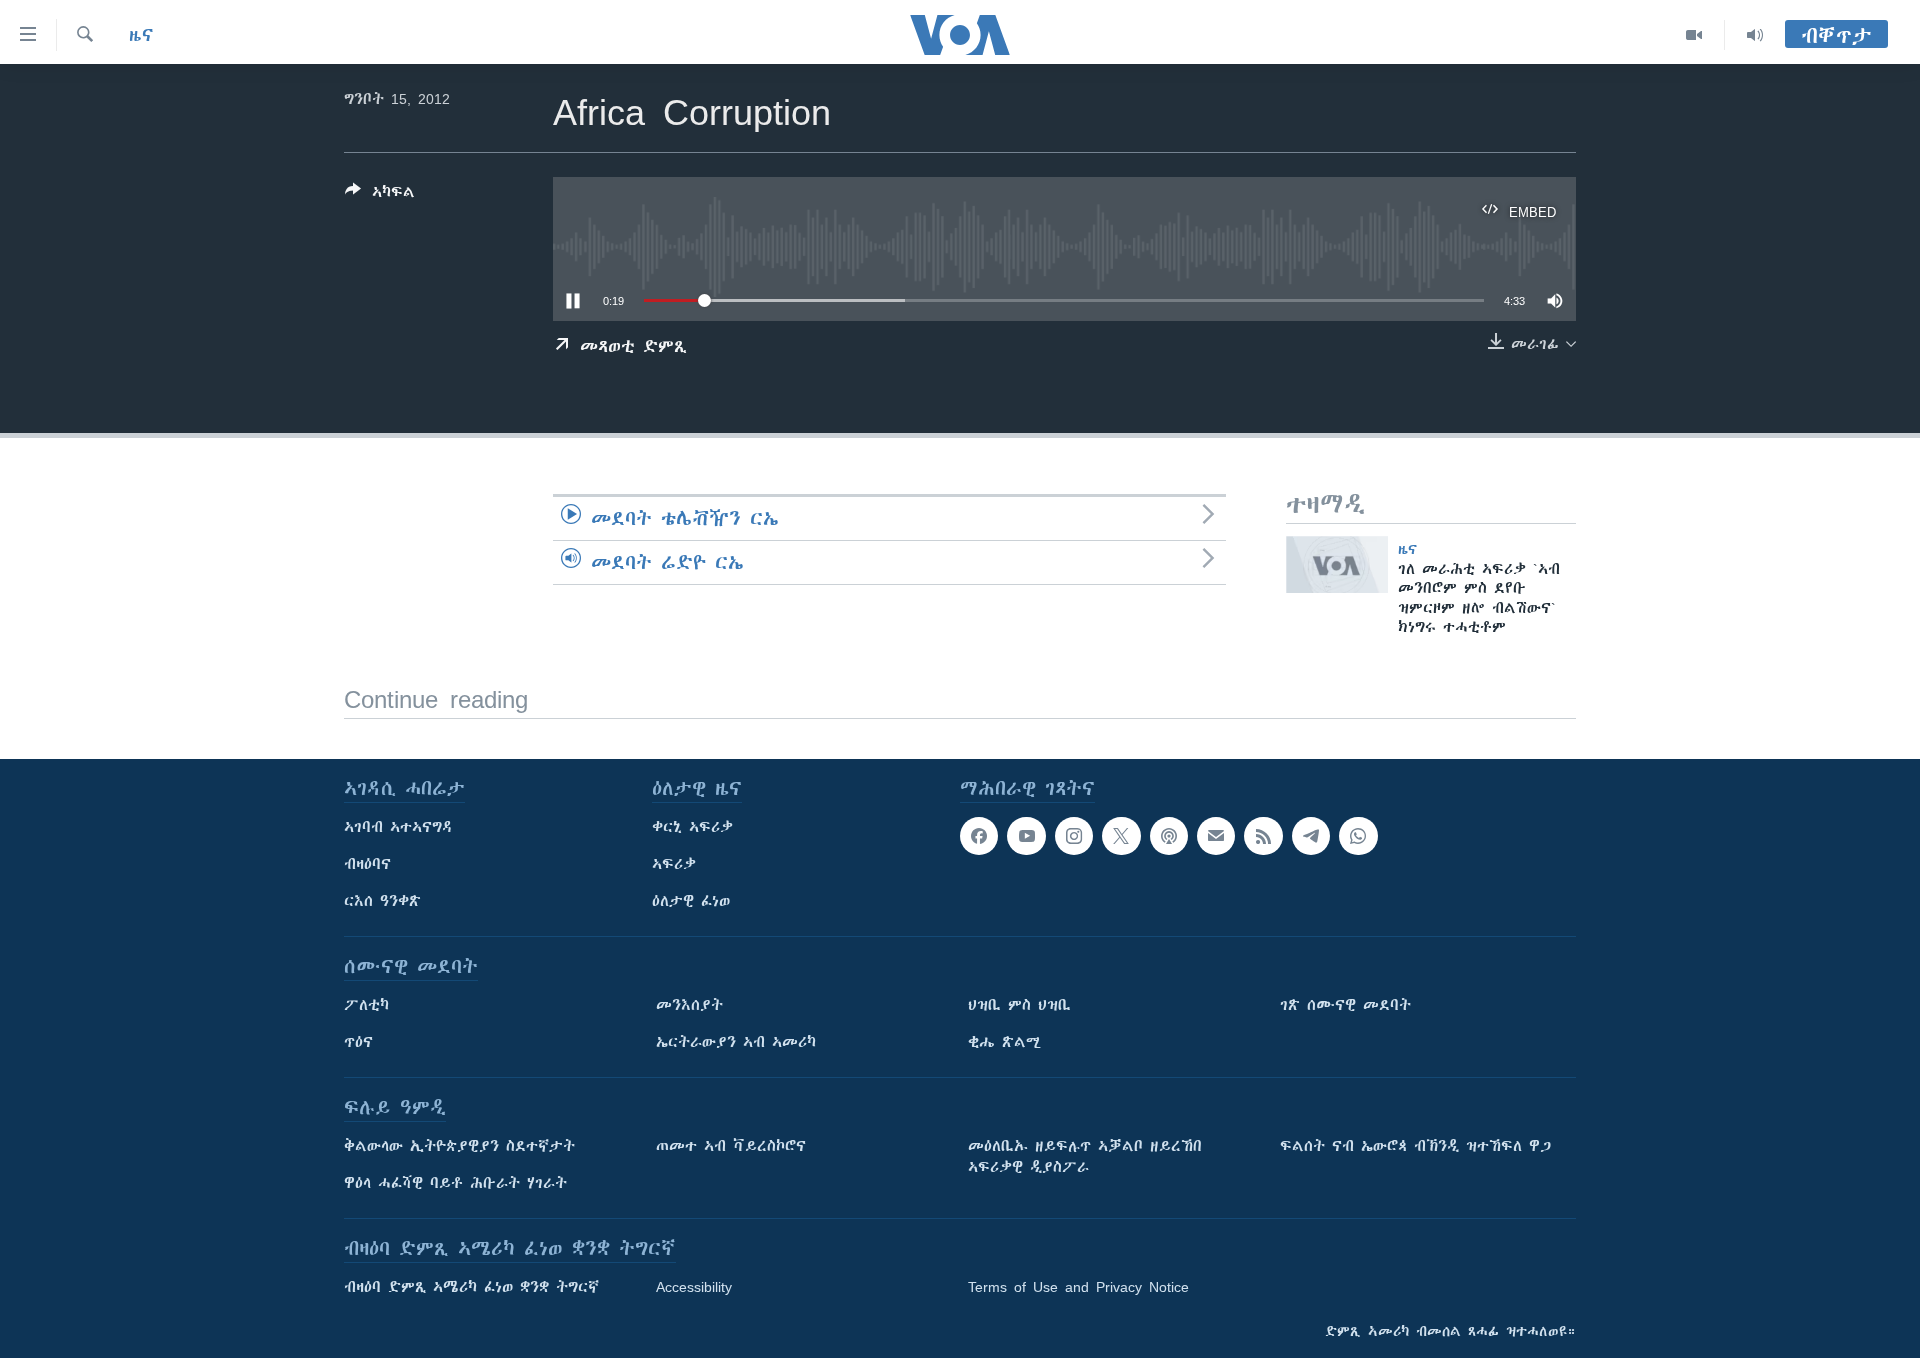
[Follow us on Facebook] (979, 836)
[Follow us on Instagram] (1074, 836)
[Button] (380, 195)
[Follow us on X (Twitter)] (1121, 836)
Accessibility (694, 1287)
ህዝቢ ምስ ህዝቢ (1019, 1005)
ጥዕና (358, 1042)
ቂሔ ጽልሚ (1004, 1042)
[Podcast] (1169, 836)
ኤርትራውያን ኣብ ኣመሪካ (736, 1042)
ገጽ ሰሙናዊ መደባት (1345, 1005)
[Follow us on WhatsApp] (1358, 836)
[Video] (1694, 35)
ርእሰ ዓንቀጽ (382, 901)
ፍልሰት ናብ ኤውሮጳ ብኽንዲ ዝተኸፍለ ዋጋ (1415, 1146)
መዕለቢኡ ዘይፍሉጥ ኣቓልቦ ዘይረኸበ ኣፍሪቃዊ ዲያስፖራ (1085, 1156)
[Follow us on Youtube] (1026, 836)
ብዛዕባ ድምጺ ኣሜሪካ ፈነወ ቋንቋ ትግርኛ (471, 1287)
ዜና (141, 35)
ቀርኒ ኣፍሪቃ (692, 827)
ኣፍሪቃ (674, 864)
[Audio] (1755, 35)
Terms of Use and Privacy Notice (1078, 1287)
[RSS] (1263, 836)
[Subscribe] (1216, 836)
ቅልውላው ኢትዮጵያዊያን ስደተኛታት (459, 1146)
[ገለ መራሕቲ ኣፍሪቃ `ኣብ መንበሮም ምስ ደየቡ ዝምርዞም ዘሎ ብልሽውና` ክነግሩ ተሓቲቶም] (1337, 564)
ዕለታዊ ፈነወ (691, 901)
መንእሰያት (689, 1005)
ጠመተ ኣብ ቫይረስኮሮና (731, 1146)
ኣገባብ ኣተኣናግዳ (398, 827)
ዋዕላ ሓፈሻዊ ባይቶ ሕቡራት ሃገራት (455, 1183)
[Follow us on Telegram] (1311, 836)
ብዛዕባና (367, 864)
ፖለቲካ (366, 1005)
